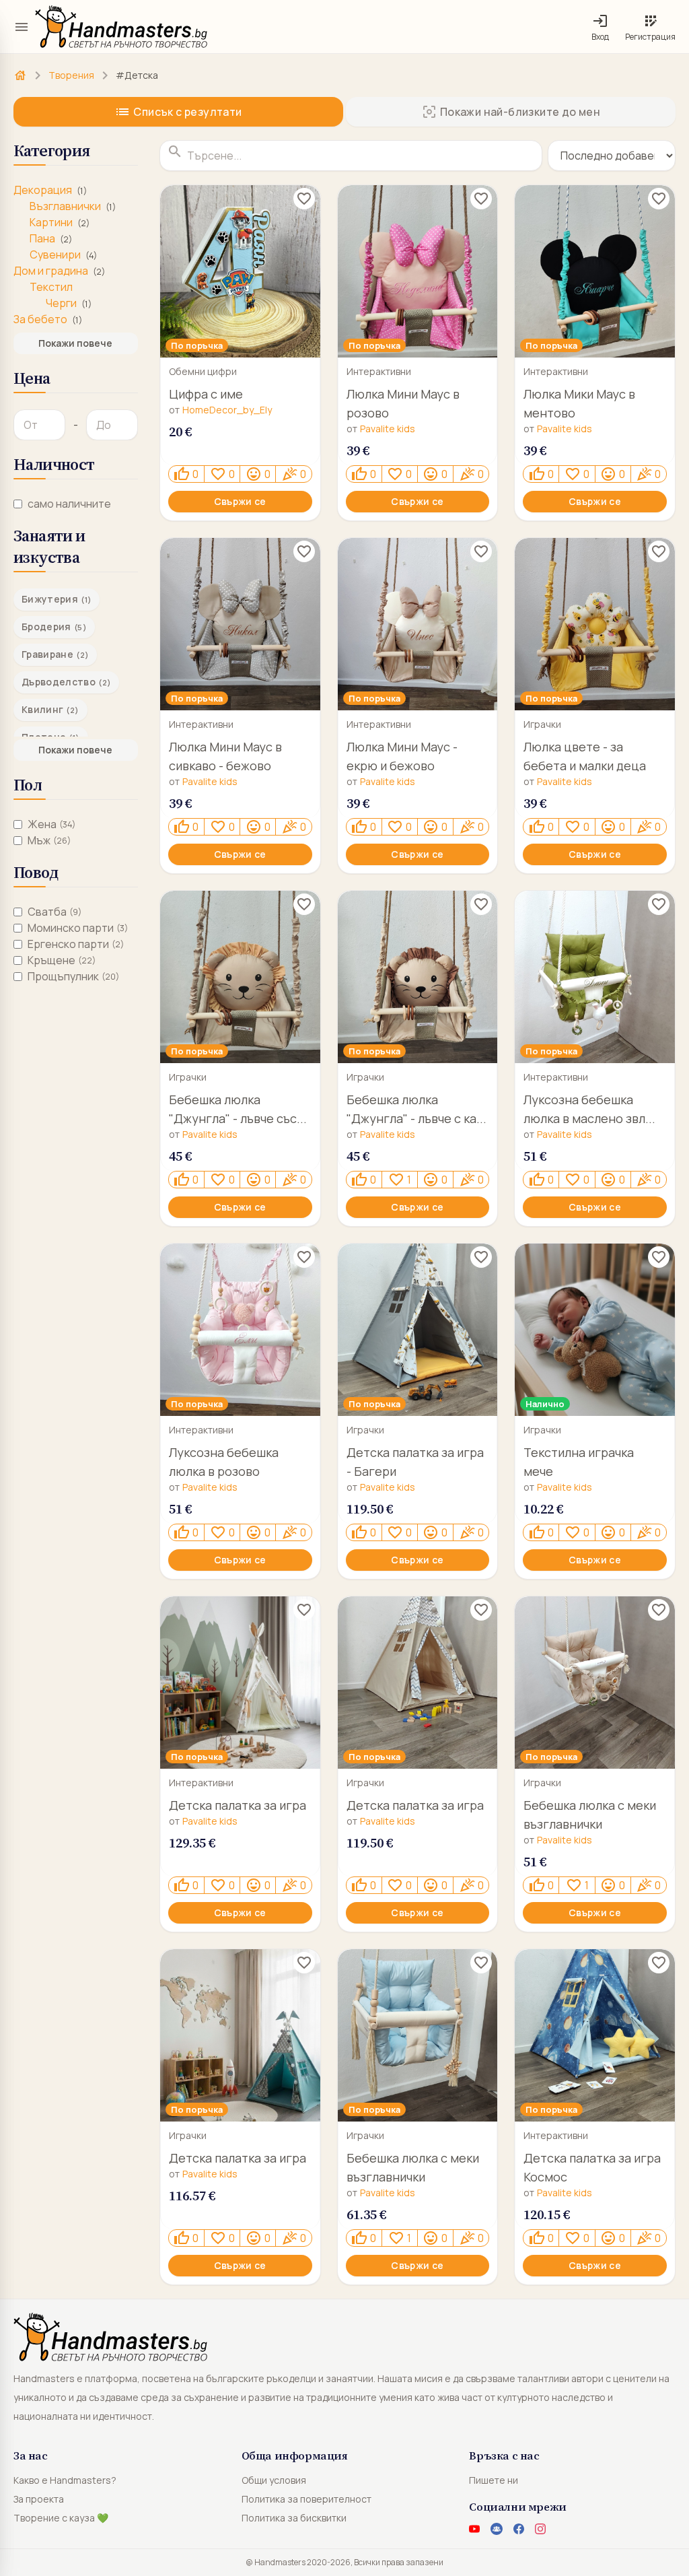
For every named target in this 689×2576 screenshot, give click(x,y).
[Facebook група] (497, 2529)
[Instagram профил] (540, 2529)
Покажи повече (75, 343)
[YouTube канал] (474, 2529)
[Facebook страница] (519, 2529)
